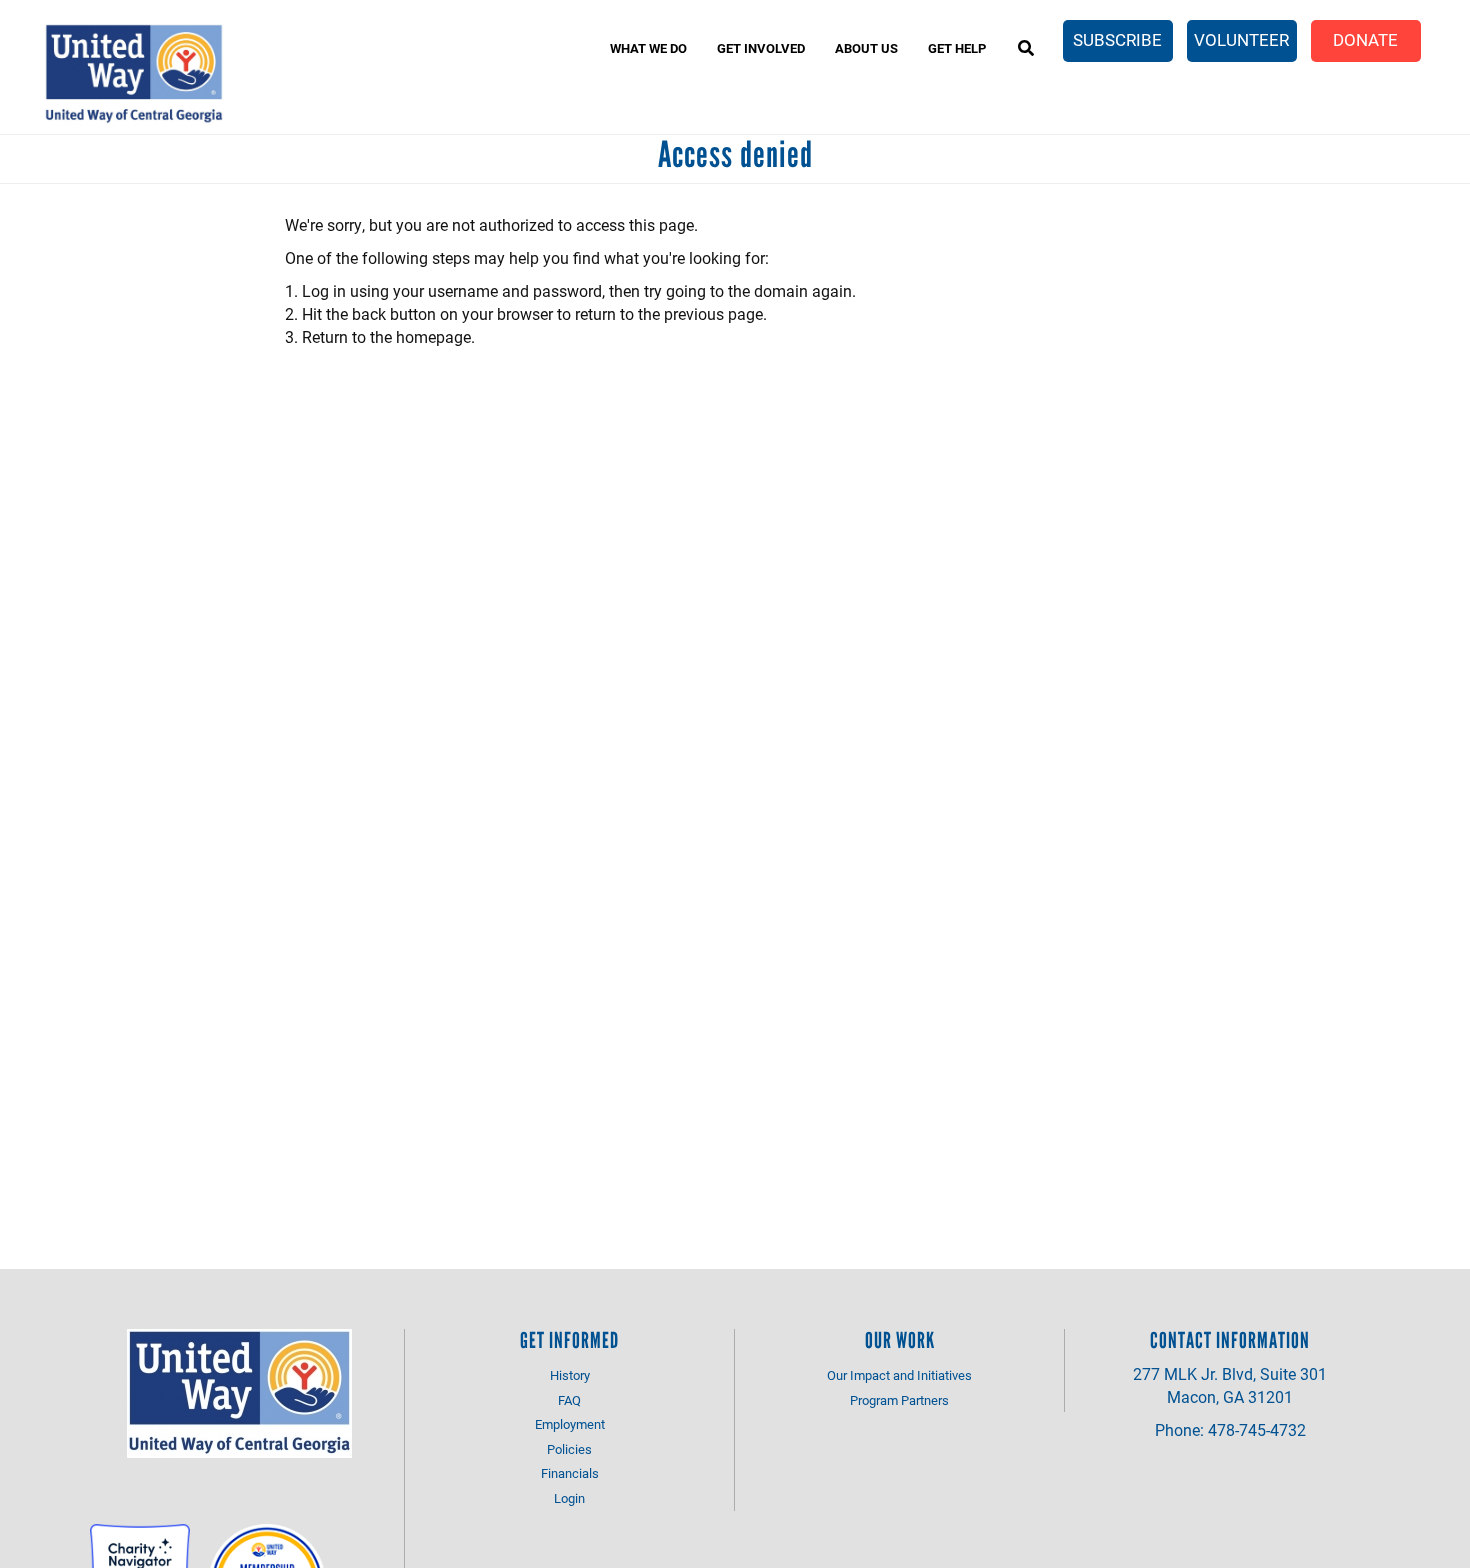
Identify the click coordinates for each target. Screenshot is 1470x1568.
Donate (1365, 39)
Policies (569, 1449)
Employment (570, 1424)
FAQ (569, 1400)
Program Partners (899, 1400)
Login (569, 1498)
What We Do (648, 48)
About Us (866, 48)
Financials (570, 1473)
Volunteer (1241, 39)
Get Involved (761, 48)
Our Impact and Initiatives (899, 1375)
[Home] (134, 74)
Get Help (957, 48)
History (570, 1375)
